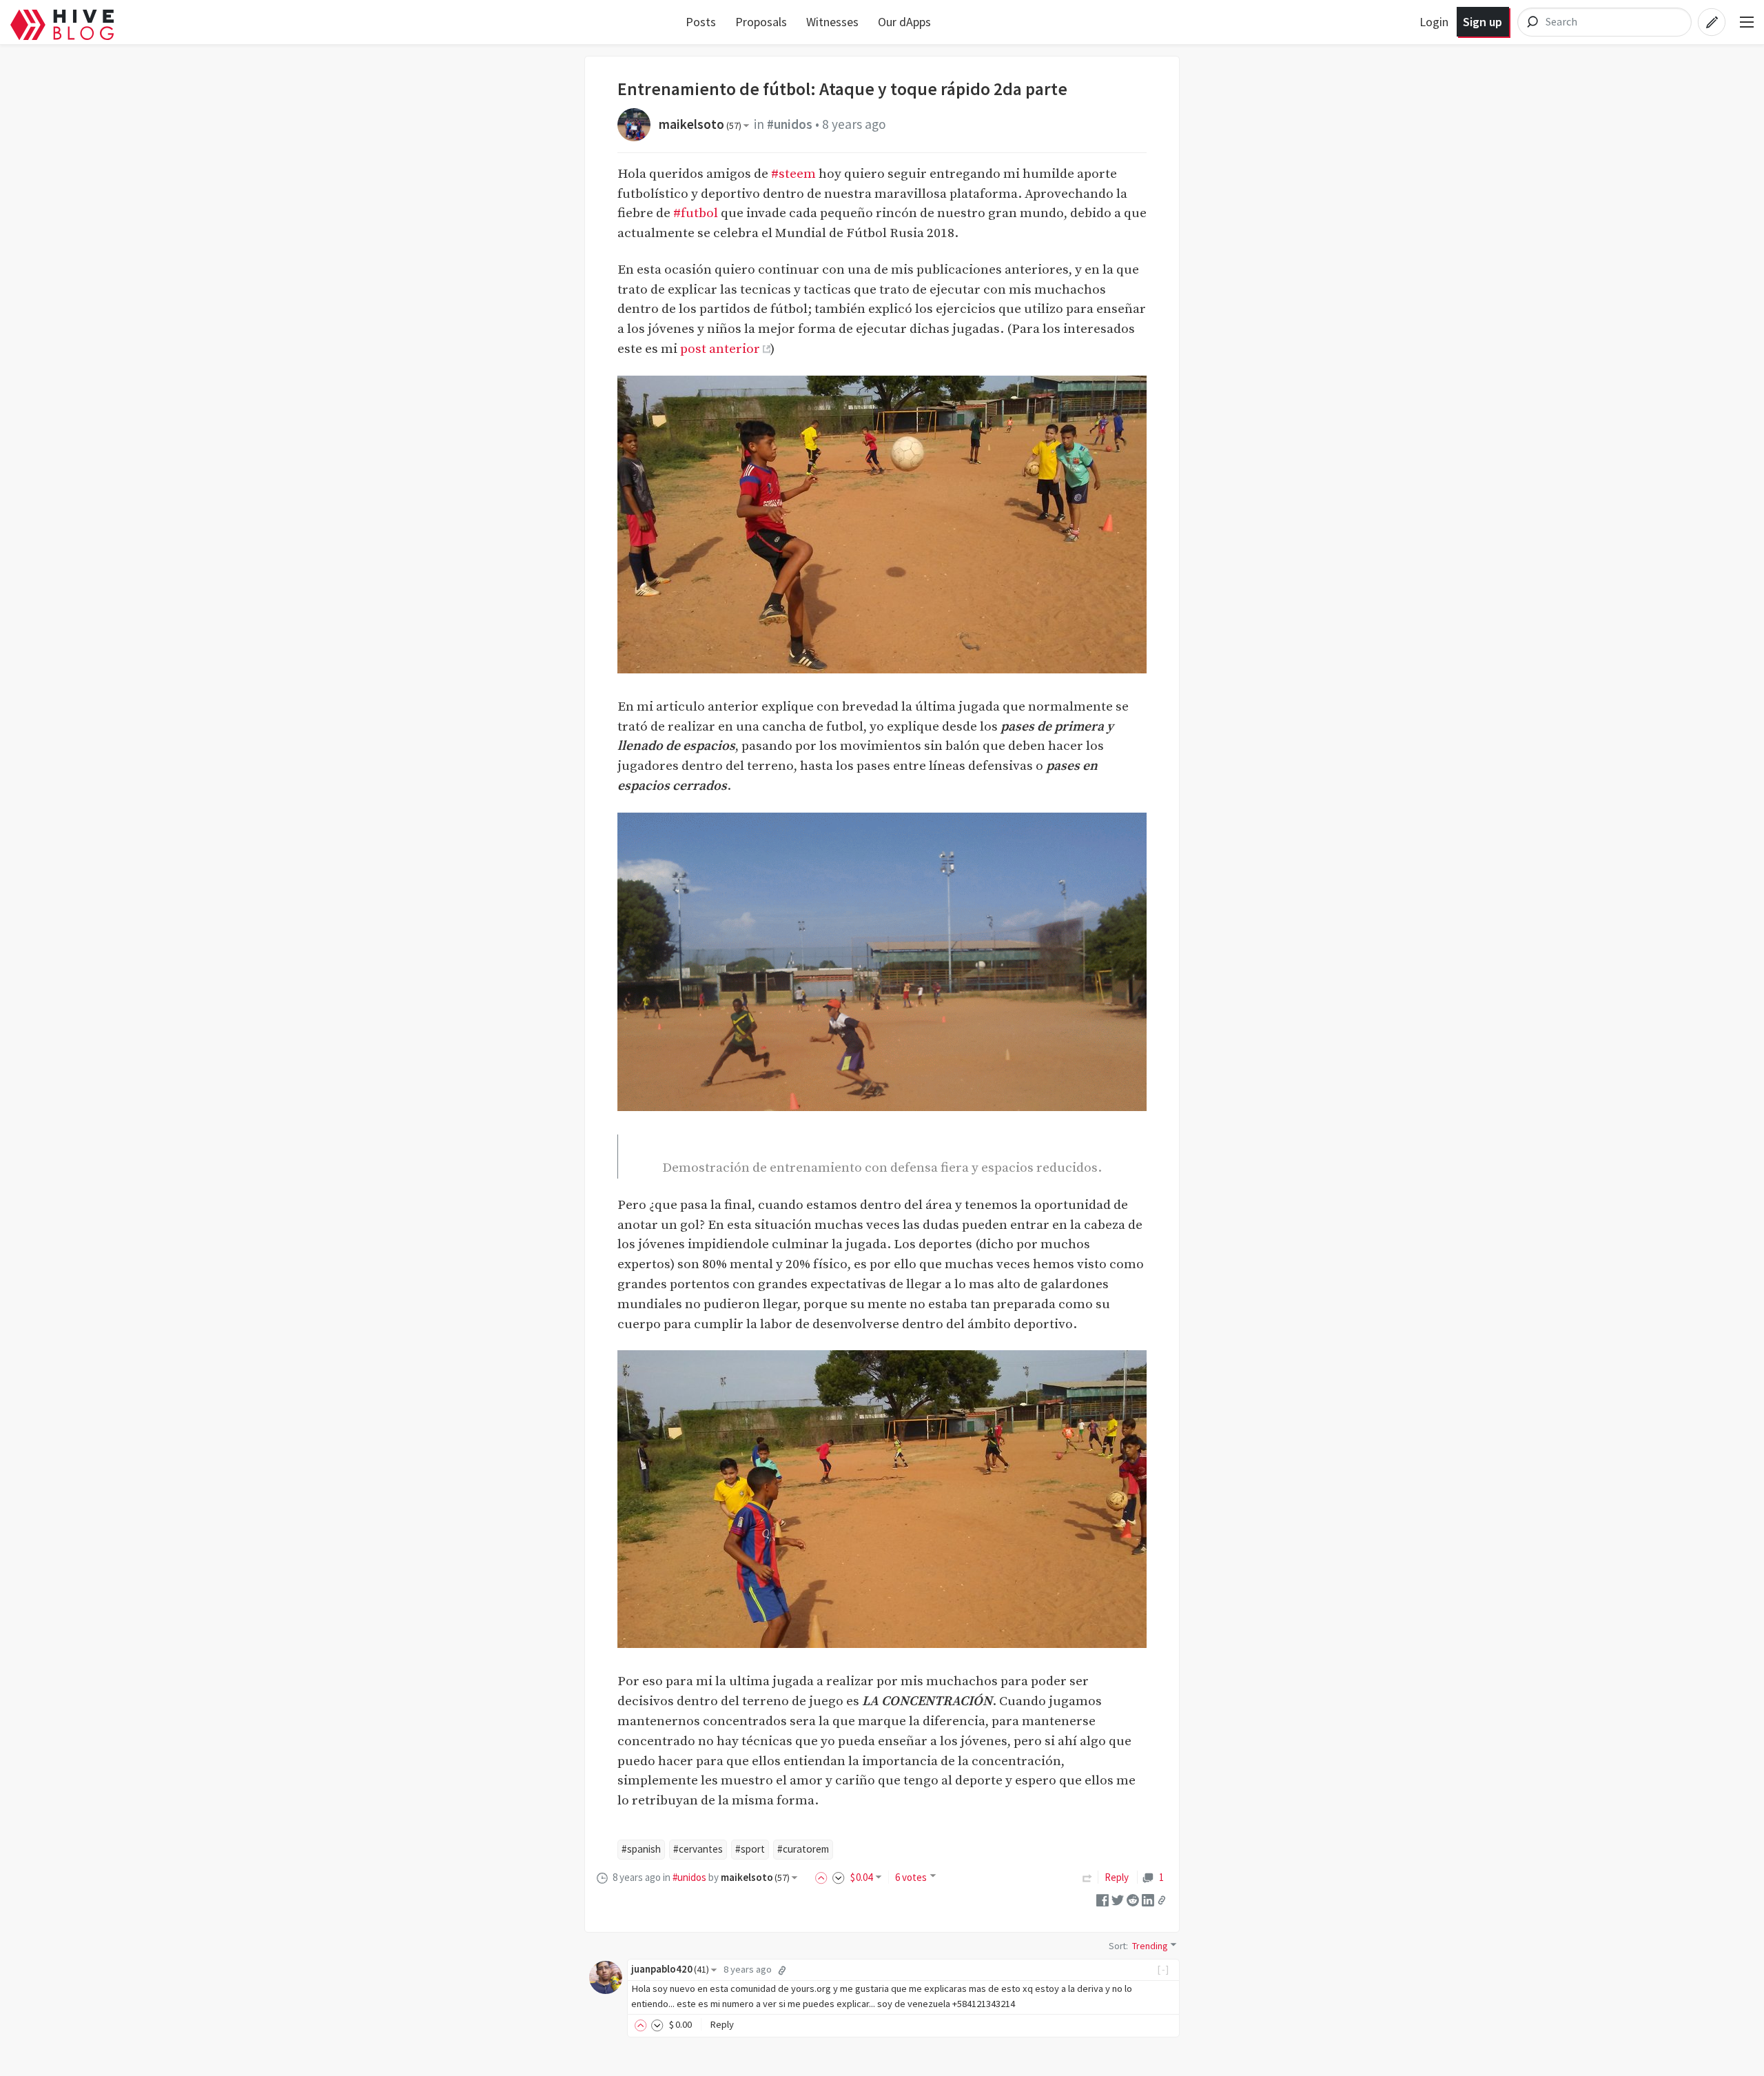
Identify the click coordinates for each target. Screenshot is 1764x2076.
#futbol (696, 213)
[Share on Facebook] (1102, 1899)
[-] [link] (1163, 1969)
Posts (701, 22)
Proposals (761, 22)
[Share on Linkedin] (1148, 1899)
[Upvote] (823, 1877)
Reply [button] (722, 2024)
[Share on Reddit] (1133, 1899)
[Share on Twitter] (1118, 1899)
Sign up (1483, 22)
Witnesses (832, 22)
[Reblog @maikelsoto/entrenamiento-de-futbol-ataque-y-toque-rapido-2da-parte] (1087, 1877)
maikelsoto (700, 124)
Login (1434, 22)
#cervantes (698, 1849)
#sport (750, 1849)
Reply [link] (1117, 1877)
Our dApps (904, 22)
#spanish (641, 1849)
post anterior (720, 349)
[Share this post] (1162, 1900)
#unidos (790, 124)
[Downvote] (839, 1877)
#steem (793, 174)
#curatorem (803, 1849)
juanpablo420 (670, 1969)
